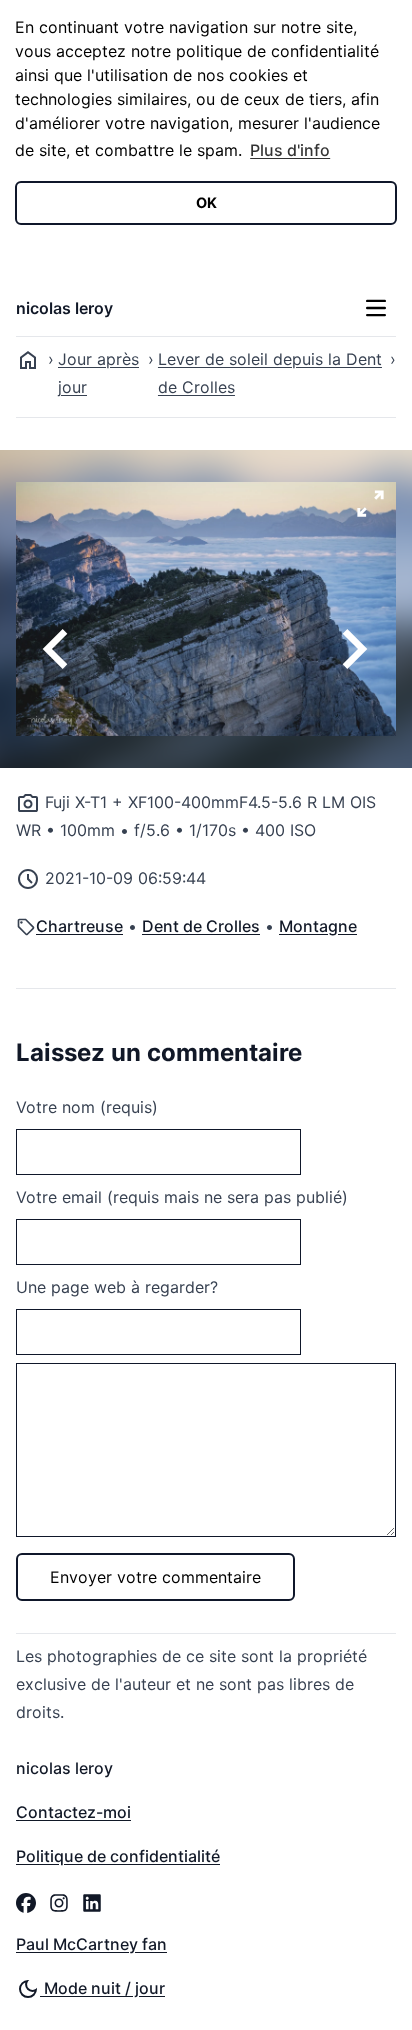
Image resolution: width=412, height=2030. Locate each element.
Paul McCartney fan (91, 1944)
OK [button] (206, 202)
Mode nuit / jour (102, 1988)
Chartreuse (79, 926)
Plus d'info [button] (290, 150)
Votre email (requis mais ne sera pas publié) (182, 1197)
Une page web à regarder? (117, 1287)
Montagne (318, 926)
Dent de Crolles (201, 926)
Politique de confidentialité (118, 1856)
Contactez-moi (73, 1812)
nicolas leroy (64, 308)
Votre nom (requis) (87, 1107)
